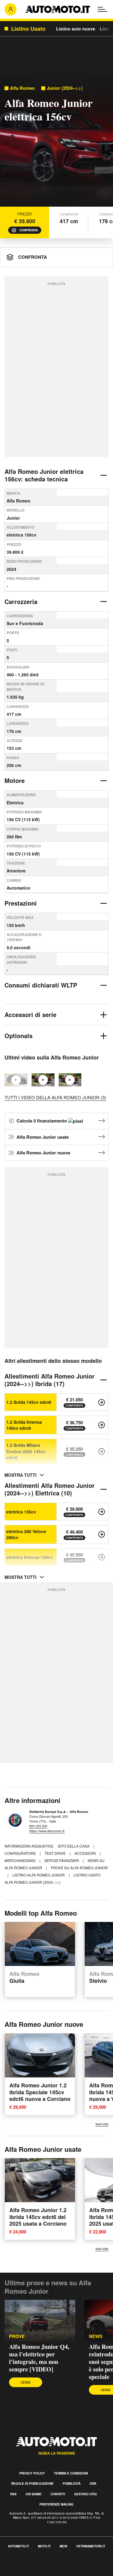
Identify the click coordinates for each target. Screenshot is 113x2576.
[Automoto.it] (58, 9)
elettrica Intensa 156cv (30, 1557)
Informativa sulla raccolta (27, 2566)
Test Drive (56, 1853)
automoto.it (18, 2546)
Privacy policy (32, 2473)
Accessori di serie (30, 1014)
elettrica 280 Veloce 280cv (26, 1534)
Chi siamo (34, 2494)
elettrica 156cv (21, 1512)
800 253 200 (38, 1826)
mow (63, 2546)
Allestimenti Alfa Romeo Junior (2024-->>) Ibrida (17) (50, 1380)
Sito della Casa (74, 1846)
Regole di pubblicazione (32, 2484)
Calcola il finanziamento (42, 1121)
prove (17, 2336)
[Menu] (102, 9)
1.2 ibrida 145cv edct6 (29, 1402)
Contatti (58, 2494)
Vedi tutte (102, 2124)
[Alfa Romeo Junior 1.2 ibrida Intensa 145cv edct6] (102, 1425)
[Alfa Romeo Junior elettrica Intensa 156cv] (102, 1557)
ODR (93, 2484)
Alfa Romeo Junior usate (43, 1137)
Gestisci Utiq (85, 2494)
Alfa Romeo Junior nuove (43, 1153)
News (96, 2336)
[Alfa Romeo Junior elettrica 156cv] (102, 1512)
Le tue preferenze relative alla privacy (40, 2573)
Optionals (19, 1036)
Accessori (86, 1853)
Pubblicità (72, 2484)
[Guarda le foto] (56, 141)
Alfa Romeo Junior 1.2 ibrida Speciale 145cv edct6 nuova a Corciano (40, 2092)
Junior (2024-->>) (65, 88)
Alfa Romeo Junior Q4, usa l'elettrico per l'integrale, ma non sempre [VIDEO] (39, 2358)
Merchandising (20, 1860)
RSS (13, 2494)
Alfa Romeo (22, 88)
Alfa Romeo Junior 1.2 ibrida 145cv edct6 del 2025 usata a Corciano (38, 2217)
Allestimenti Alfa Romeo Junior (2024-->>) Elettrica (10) (50, 1489)
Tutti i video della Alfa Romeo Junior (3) (55, 1097)
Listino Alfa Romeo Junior (39, 1875)
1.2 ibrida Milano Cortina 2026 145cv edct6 (26, 1451)
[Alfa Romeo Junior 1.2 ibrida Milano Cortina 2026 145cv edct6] (102, 1451)
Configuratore (21, 1853)
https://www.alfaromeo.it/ (47, 1831)
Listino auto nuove (76, 29)
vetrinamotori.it (91, 2546)
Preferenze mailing (56, 2504)
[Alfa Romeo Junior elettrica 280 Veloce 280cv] (102, 1534)
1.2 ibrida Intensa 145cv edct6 (24, 1425)
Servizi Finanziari (62, 1860)
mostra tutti (20, 1475)
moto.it (44, 2546)
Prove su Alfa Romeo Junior (79, 1868)
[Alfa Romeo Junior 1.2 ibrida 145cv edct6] (102, 1402)
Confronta (29, 230)
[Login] (11, 9)
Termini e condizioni (71, 2473)
